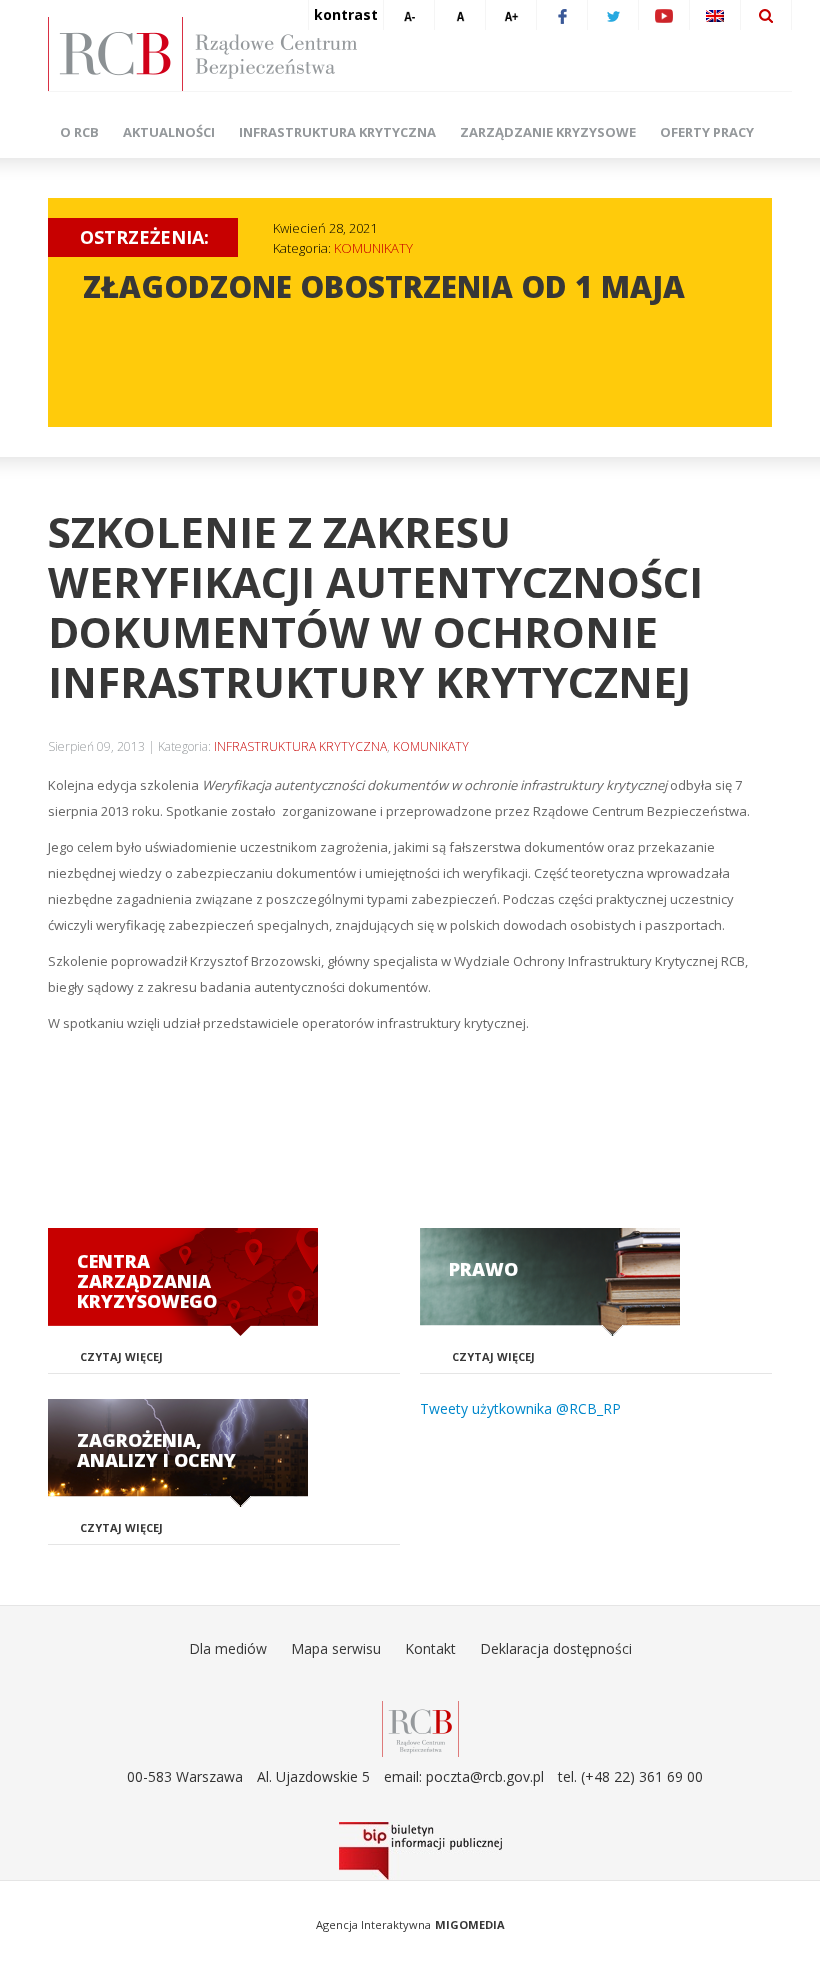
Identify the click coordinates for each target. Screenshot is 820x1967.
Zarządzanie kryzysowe (548, 132)
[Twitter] (613, 15)
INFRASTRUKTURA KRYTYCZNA (300, 746)
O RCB (79, 132)
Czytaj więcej (121, 1356)
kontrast (346, 14)
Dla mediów (228, 1648)
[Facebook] (562, 15)
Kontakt (430, 1648)
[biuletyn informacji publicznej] (420, 1851)
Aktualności (169, 132)
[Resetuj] (460, 15)
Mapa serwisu (336, 1648)
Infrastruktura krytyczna (337, 132)
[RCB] (420, 1727)
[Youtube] (664, 15)
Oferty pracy (707, 132)
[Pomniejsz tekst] (409, 15)
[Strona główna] (420, 54)
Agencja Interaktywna (373, 1924)
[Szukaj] (766, 15)
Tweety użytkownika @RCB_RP (520, 1408)
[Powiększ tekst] (511, 15)
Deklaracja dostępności (556, 1648)
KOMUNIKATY (373, 248)
